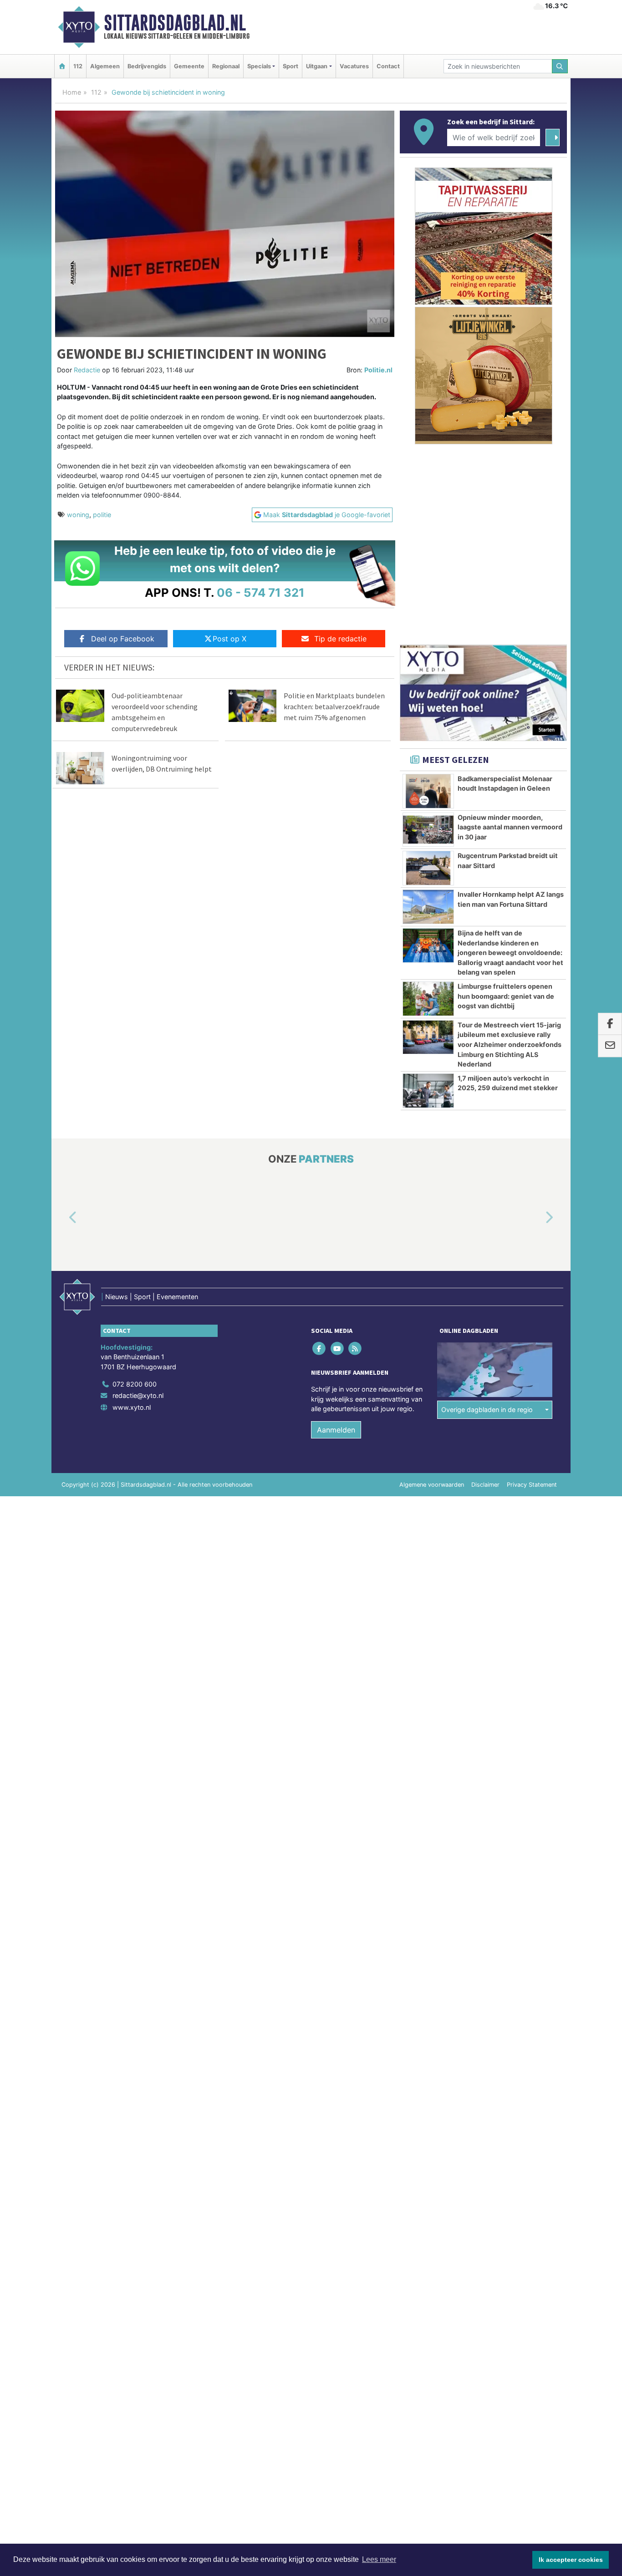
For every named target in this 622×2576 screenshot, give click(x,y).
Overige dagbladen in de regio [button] (487, 1410)
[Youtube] (338, 1348)
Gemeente (189, 66)
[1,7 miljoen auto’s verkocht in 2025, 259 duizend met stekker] (428, 1091)
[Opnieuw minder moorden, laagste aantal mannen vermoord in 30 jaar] (428, 830)
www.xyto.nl (132, 1407)
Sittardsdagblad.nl (175, 23)
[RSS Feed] (355, 1348)
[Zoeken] (560, 66)
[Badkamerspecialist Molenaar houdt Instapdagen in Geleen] (428, 791)
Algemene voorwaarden (432, 1485)
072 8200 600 (135, 1384)
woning (78, 515)
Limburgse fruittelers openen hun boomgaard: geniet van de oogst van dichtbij (506, 996)
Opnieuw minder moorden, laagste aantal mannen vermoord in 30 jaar (510, 827)
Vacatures (354, 66)
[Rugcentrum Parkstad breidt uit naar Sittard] (428, 868)
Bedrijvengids (147, 66)
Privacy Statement (532, 1485)
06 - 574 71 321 (261, 592)
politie (102, 515)
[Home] (62, 66)
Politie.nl (378, 370)
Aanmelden (336, 1430)
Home (72, 92)
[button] (62, 1218)
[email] (610, 1046)
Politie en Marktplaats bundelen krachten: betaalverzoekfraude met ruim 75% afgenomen (334, 706)
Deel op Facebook (123, 639)
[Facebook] (320, 1348)
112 (78, 66)
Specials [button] (259, 66)
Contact (388, 66)
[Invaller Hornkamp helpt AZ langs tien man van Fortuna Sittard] (428, 907)
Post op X (229, 639)
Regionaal (226, 66)
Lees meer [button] (379, 2559)
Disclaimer (485, 1485)
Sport (291, 66)
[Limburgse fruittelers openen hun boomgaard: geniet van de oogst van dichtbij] (428, 999)
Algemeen (105, 66)
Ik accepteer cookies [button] (571, 2560)
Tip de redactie (340, 639)
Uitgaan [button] (317, 66)
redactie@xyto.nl (138, 1395)
